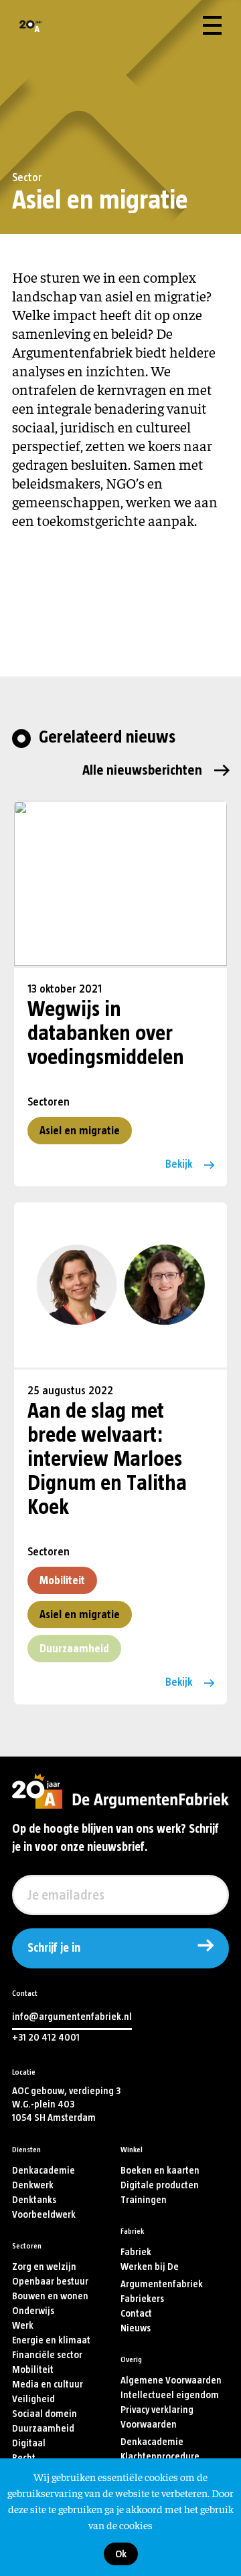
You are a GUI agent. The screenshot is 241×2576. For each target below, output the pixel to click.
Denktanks (34, 2200)
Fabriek (136, 2252)
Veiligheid (33, 2399)
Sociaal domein (45, 2414)
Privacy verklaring (157, 2410)
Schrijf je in (54, 1948)
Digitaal (29, 2443)
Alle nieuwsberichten (142, 770)
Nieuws (136, 2328)
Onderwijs (33, 2311)
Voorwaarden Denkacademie (152, 2433)
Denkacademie (44, 2171)
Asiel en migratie (80, 1131)
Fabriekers (142, 2299)
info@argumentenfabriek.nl (72, 2017)
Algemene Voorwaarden (171, 2380)
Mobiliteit (62, 1580)
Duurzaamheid (74, 1649)
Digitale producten (160, 2185)
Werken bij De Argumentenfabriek (162, 2276)
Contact (136, 2314)
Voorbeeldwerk (44, 2215)
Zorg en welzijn (44, 2267)
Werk (23, 2326)
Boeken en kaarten (160, 2171)
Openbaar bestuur (50, 2282)
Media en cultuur (48, 2385)
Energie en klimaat (51, 2340)
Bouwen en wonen (50, 2296)
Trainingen (144, 2200)
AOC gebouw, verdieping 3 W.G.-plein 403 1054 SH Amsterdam (66, 2104)
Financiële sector (47, 2355)
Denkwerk (33, 2185)
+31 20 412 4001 (46, 2038)
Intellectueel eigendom (170, 2395)
